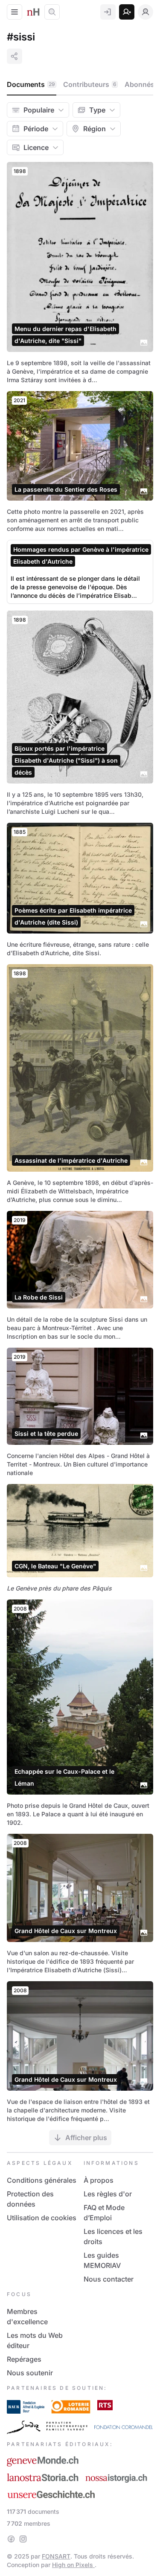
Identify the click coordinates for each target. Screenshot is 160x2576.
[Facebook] (11, 2539)
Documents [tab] (31, 84)
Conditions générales (42, 2180)
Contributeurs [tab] (90, 84)
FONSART (56, 2556)
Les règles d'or (108, 2194)
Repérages (24, 2359)
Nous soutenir (30, 2373)
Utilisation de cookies (42, 2218)
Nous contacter (109, 2279)
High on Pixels (73, 2565)
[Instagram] (23, 2539)
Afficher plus (86, 2138)
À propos (99, 2180)
